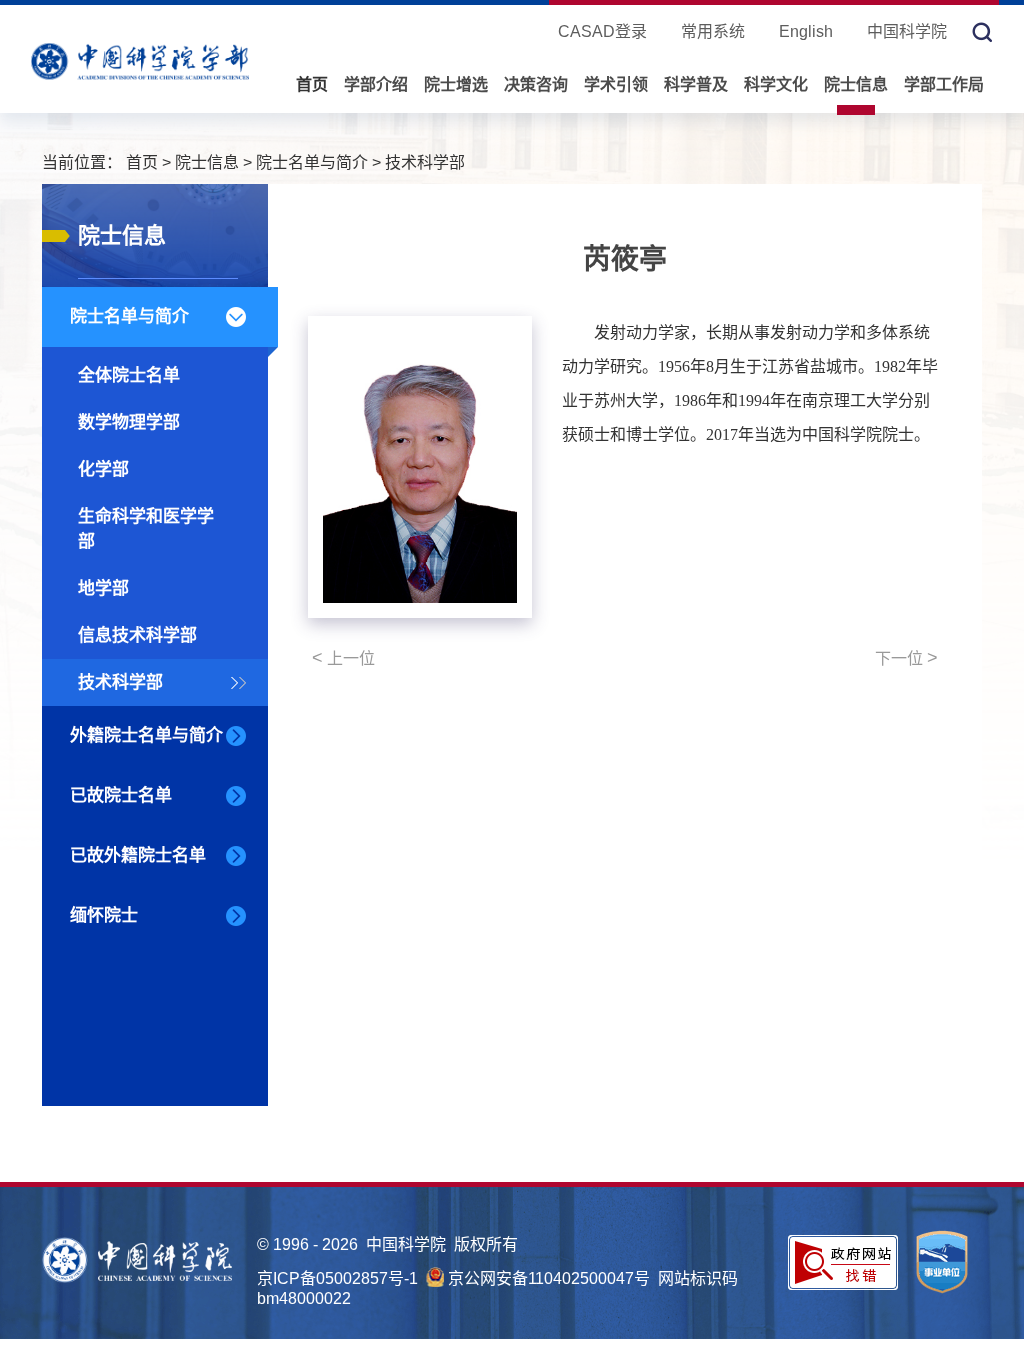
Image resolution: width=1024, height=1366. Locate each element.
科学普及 (696, 84)
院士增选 (456, 84)
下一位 (906, 658)
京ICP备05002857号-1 (337, 1278)
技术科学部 (425, 162)
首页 (312, 84)
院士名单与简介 (312, 162)
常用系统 (713, 31)
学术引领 (616, 84)
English (806, 31)
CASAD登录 (602, 31)
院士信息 (856, 84)
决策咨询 (536, 84)
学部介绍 (376, 84)
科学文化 (776, 84)
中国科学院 (907, 31)
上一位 (343, 658)
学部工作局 (944, 84)
